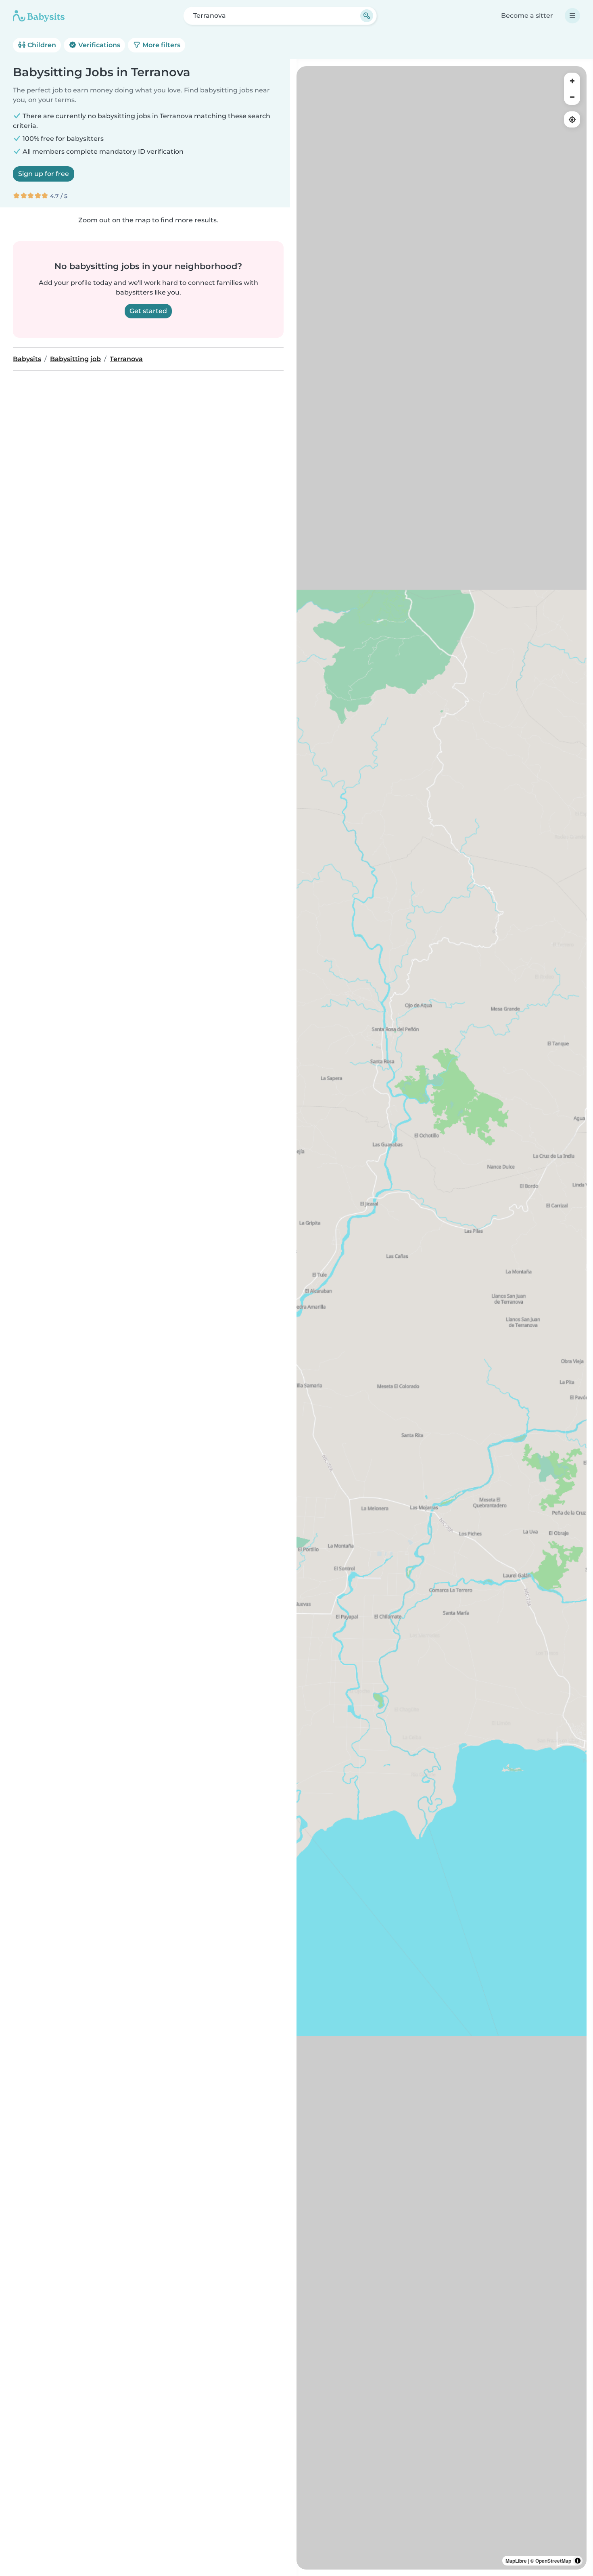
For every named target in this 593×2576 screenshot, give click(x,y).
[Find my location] (572, 119)
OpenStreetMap (553, 2561)
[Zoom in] (572, 81)
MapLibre (516, 2561)
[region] (442, 1318)
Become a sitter (527, 16)
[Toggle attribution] (578, 2561)
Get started (148, 311)
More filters (161, 45)
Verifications (98, 45)
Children (41, 45)
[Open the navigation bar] (572, 16)
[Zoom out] (572, 97)
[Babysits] (39, 16)
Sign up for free (44, 174)
